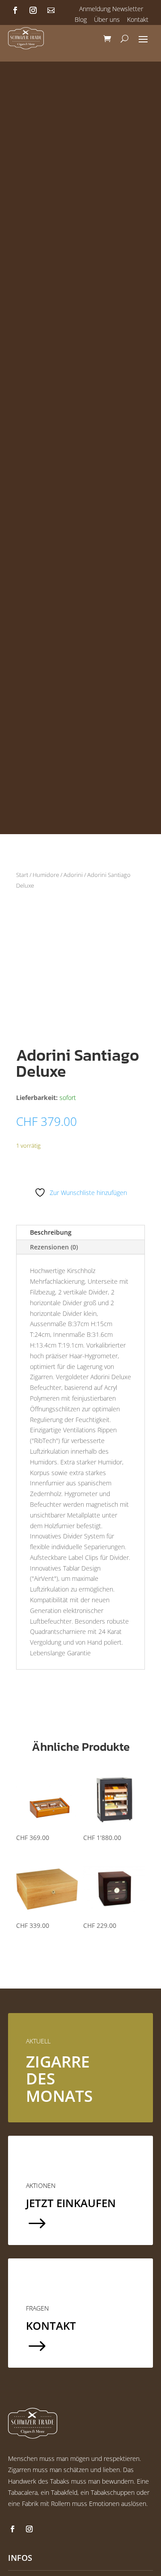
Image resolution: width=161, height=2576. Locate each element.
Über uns (107, 19)
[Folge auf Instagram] (33, 10)
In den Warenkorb (72, 1162)
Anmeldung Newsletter (111, 9)
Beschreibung (51, 1232)
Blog (81, 19)
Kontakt (138, 19)
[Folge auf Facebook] (15, 10)
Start (22, 875)
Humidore (46, 875)
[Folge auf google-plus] (51, 10)
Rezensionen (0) (54, 1247)
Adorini (73, 875)
